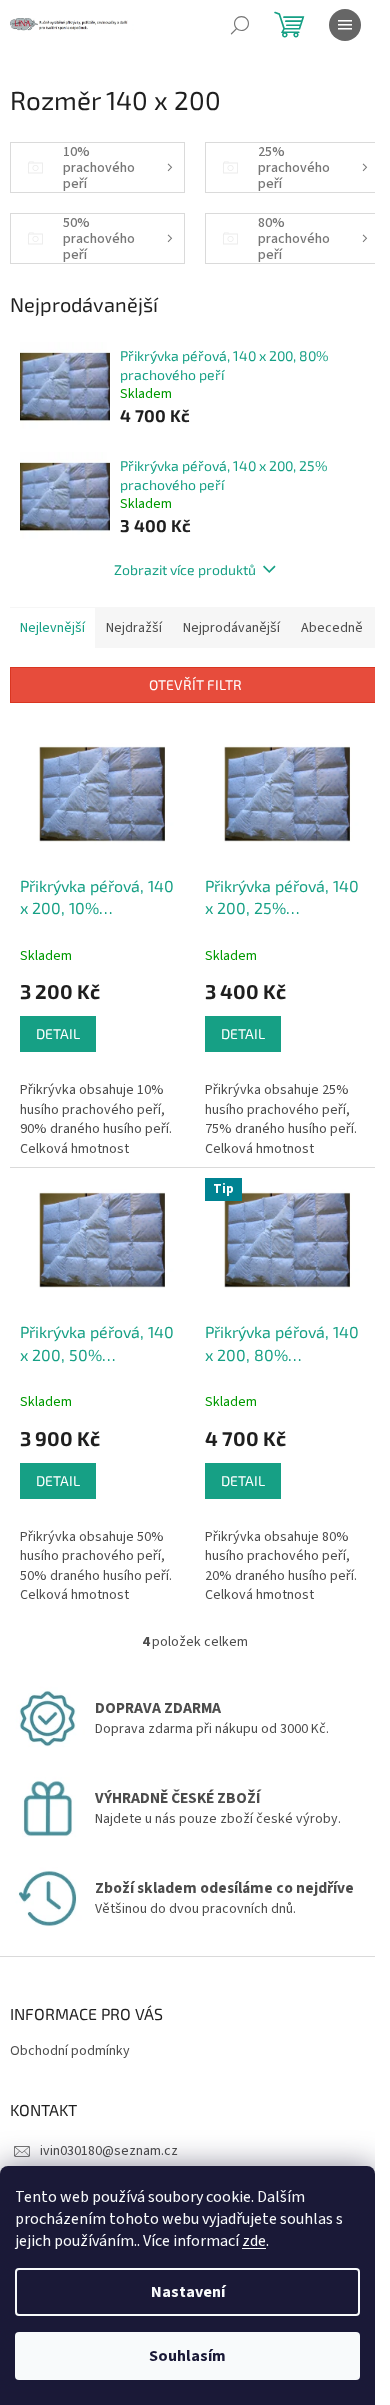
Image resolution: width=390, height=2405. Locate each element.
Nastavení (188, 2292)
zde (254, 2241)
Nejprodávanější (231, 628)
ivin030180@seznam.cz (109, 2151)
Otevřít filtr (195, 684)
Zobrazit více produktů (185, 569)
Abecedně (332, 628)
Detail (58, 1033)
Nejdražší (134, 628)
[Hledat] (240, 25)
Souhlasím (187, 2356)
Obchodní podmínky (70, 2051)
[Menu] (345, 25)
